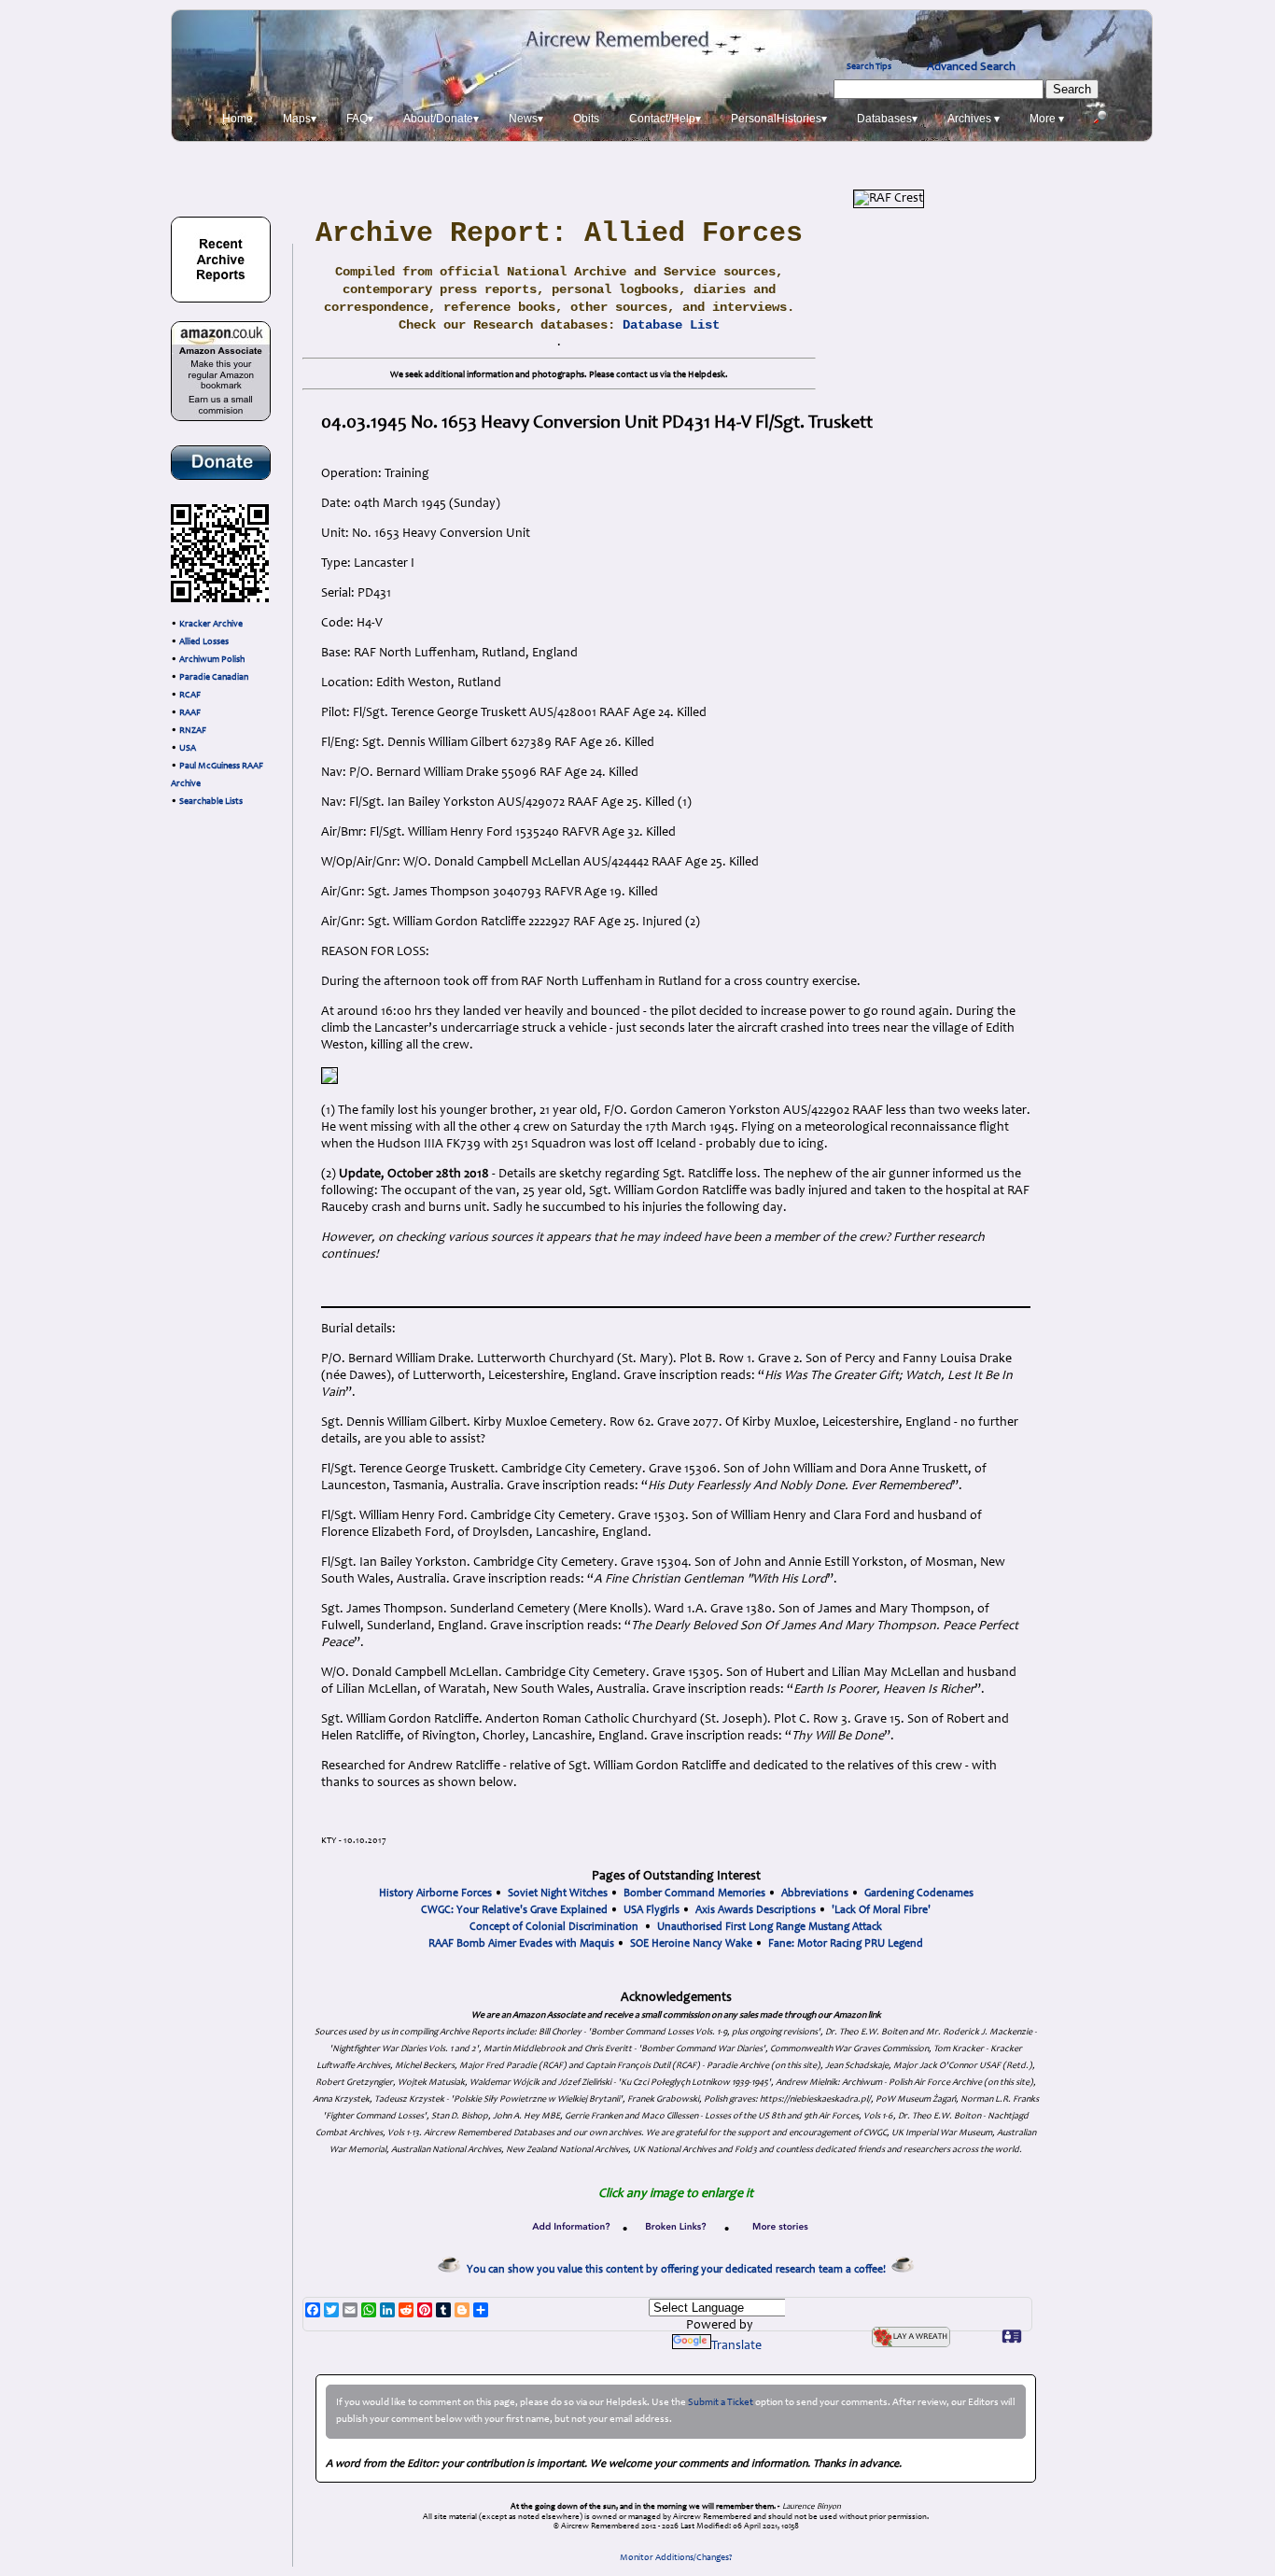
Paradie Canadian (214, 678)
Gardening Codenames (919, 1893)
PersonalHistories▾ (779, 119)
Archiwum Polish (212, 660)
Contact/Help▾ (665, 119)
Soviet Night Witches (558, 1893)
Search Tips (869, 67)
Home (238, 119)
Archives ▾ (974, 119)
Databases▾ (887, 119)
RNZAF (193, 731)
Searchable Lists (211, 802)
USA (188, 749)
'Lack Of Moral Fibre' (881, 1910)
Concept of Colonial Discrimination (554, 1927)
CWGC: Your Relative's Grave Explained (514, 1910)
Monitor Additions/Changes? (676, 2558)
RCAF (190, 696)
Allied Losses (204, 642)
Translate (736, 2346)
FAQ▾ (360, 119)
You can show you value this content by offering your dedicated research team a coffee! (679, 2270)
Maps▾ (300, 119)
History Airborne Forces (435, 1893)
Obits (586, 119)
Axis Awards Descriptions (756, 1910)
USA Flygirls (652, 1910)
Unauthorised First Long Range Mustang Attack (770, 1927)
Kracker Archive (211, 625)
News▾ (526, 119)
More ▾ (1047, 119)
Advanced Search (971, 67)
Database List (671, 325)
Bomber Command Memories (694, 1893)
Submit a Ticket (721, 2403)
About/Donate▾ (441, 119)
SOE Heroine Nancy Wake (691, 1944)
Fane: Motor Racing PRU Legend (846, 1944)
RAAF (190, 713)
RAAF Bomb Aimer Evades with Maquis (521, 1944)
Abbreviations (815, 1893)
